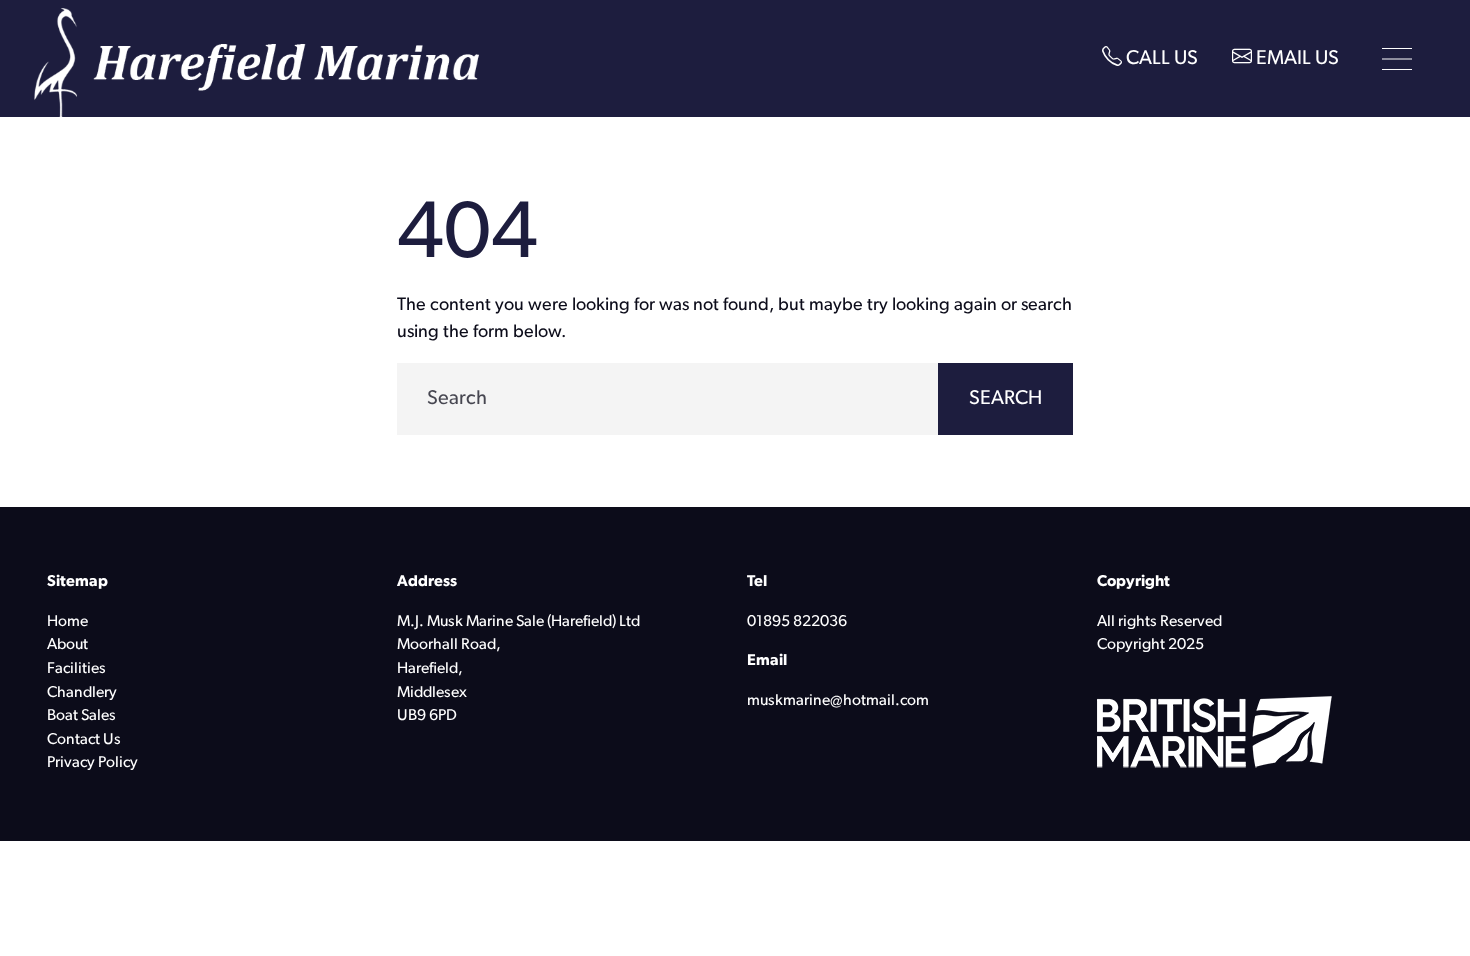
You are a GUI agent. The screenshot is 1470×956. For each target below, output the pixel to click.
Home (67, 622)
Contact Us (84, 740)
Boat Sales (81, 716)
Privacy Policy (92, 763)
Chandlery (82, 693)
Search (1005, 399)
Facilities (76, 669)
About (67, 645)
